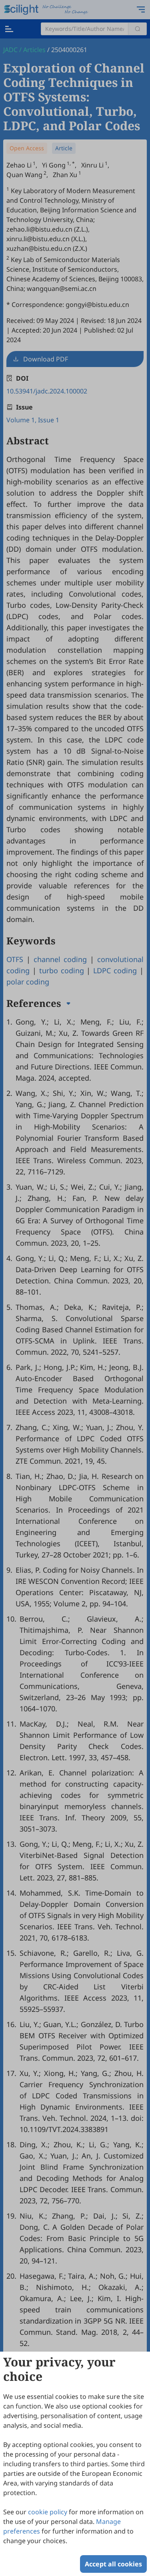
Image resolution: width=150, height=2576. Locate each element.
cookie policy (48, 2512)
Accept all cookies (113, 2564)
